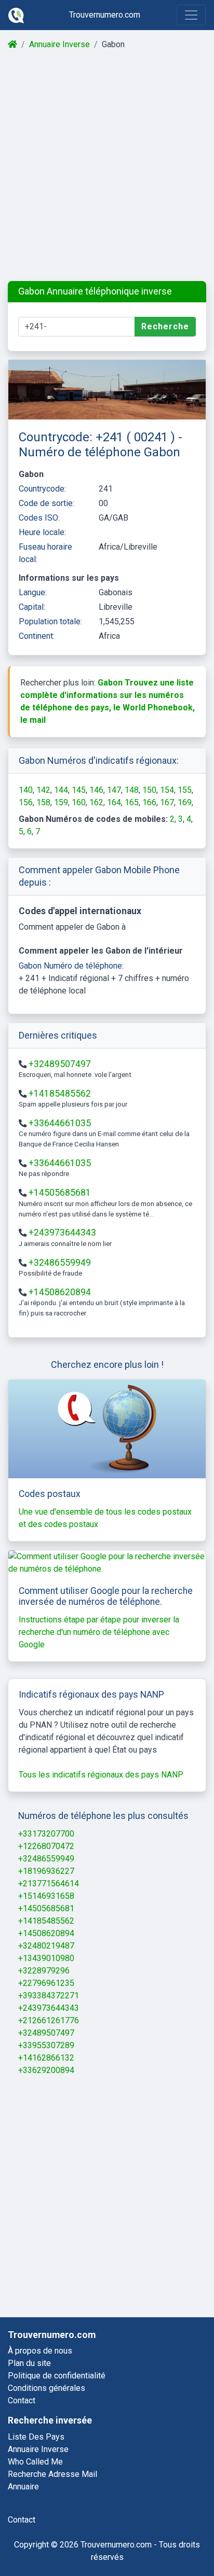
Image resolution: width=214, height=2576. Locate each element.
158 (43, 802)
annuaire (23, 2487)
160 (79, 802)
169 (185, 802)
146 (96, 790)
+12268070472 (46, 1846)
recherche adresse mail (52, 2474)
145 (79, 790)
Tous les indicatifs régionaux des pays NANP (101, 1775)
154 (167, 790)
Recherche (165, 326)
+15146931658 (46, 1896)
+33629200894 (46, 2070)
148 (132, 790)
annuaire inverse (38, 2449)
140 (26, 790)
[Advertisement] (107, 166)
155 (185, 790)
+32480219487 (46, 1946)
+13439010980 (46, 1958)
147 (114, 790)
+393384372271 (49, 1996)
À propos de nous (40, 2351)
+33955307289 (46, 2045)
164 (114, 802)
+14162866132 (46, 2058)
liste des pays (36, 2437)
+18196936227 (46, 1871)
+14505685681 (60, 1193)
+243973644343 (62, 1233)
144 (61, 790)
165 (132, 802)
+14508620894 (60, 1292)
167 (167, 802)
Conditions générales (46, 2388)
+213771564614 (49, 1884)
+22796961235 (46, 1983)
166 (149, 802)
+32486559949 (60, 1263)
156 (26, 802)
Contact (22, 2400)
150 (149, 790)
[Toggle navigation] (191, 15)
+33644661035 (60, 1123)
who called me (35, 2462)
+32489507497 (60, 1064)
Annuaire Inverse (59, 44)
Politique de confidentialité (57, 2376)
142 (43, 790)
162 (96, 802)
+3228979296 (44, 1971)
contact (22, 2520)
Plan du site (29, 2363)
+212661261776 (49, 2020)
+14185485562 (60, 1094)
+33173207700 (46, 1834)
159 (61, 802)
